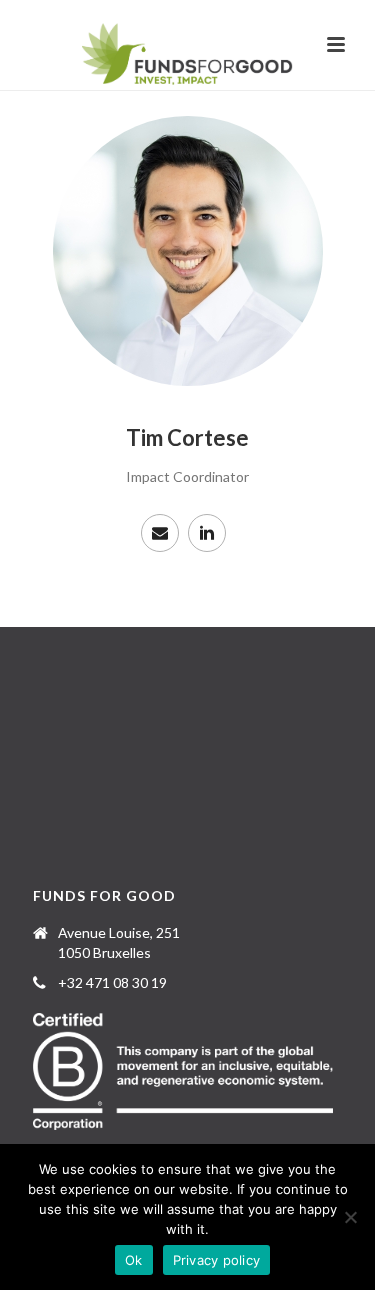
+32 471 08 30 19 (112, 982)
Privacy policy (217, 1260)
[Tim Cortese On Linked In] (207, 533)
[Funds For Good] (187, 55)
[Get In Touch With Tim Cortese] (160, 533)
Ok (134, 1260)
